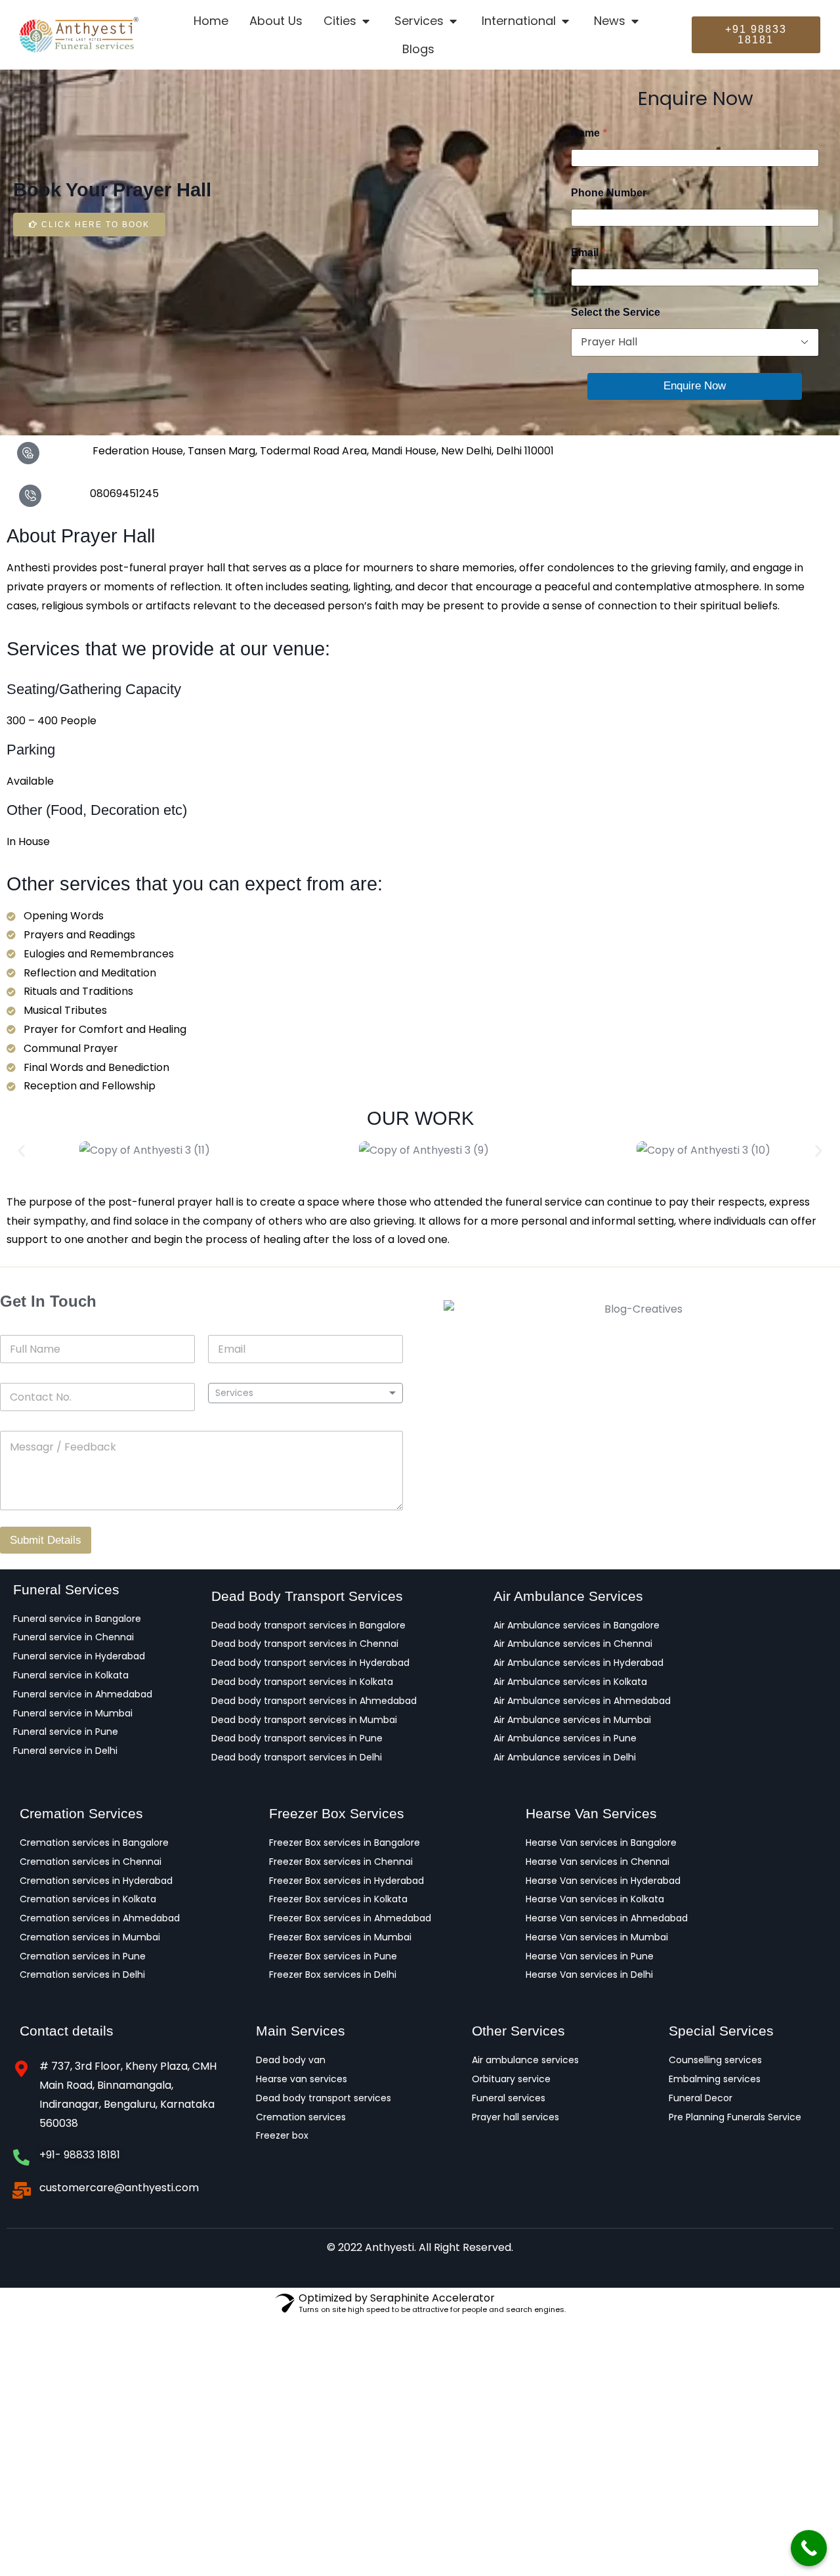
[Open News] (636, 21)
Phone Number (609, 193)
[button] (21, 1151)
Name (589, 133)
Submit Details (46, 1540)
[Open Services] (454, 21)
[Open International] (566, 21)
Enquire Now (695, 386)
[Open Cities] (367, 21)
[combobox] (305, 1393)
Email (589, 252)
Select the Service (616, 312)
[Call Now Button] (809, 2548)
